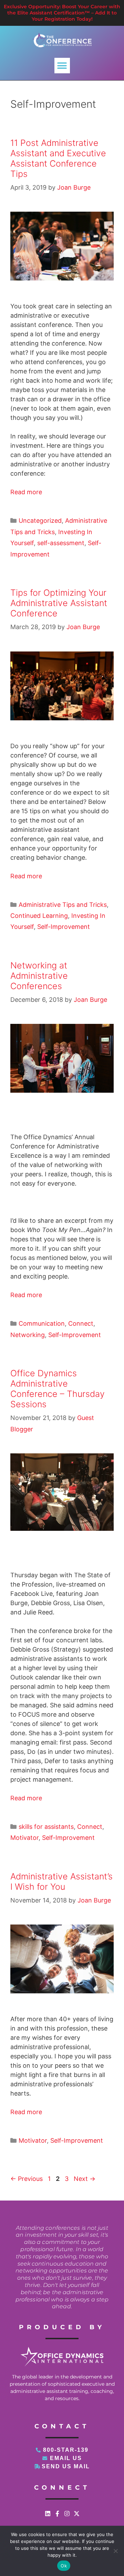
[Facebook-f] (57, 2514)
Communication (42, 1323)
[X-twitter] (77, 2514)
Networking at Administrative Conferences (39, 976)
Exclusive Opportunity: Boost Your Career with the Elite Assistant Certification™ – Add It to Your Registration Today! (62, 13)
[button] (62, 66)
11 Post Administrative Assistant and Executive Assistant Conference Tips (58, 158)
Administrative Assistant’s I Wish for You (61, 1881)
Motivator (24, 1838)
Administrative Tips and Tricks (63, 905)
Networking (28, 1335)
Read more (26, 492)
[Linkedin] (48, 2514)
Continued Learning (39, 916)
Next (85, 2179)
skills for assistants (46, 1827)
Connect (81, 1323)
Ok (64, 2566)
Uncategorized (40, 521)
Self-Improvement (64, 927)
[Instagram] (67, 2514)
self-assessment (61, 543)
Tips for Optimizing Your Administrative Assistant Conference (59, 603)
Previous (27, 2179)
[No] (115, 2551)
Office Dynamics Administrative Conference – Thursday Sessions (58, 1389)
